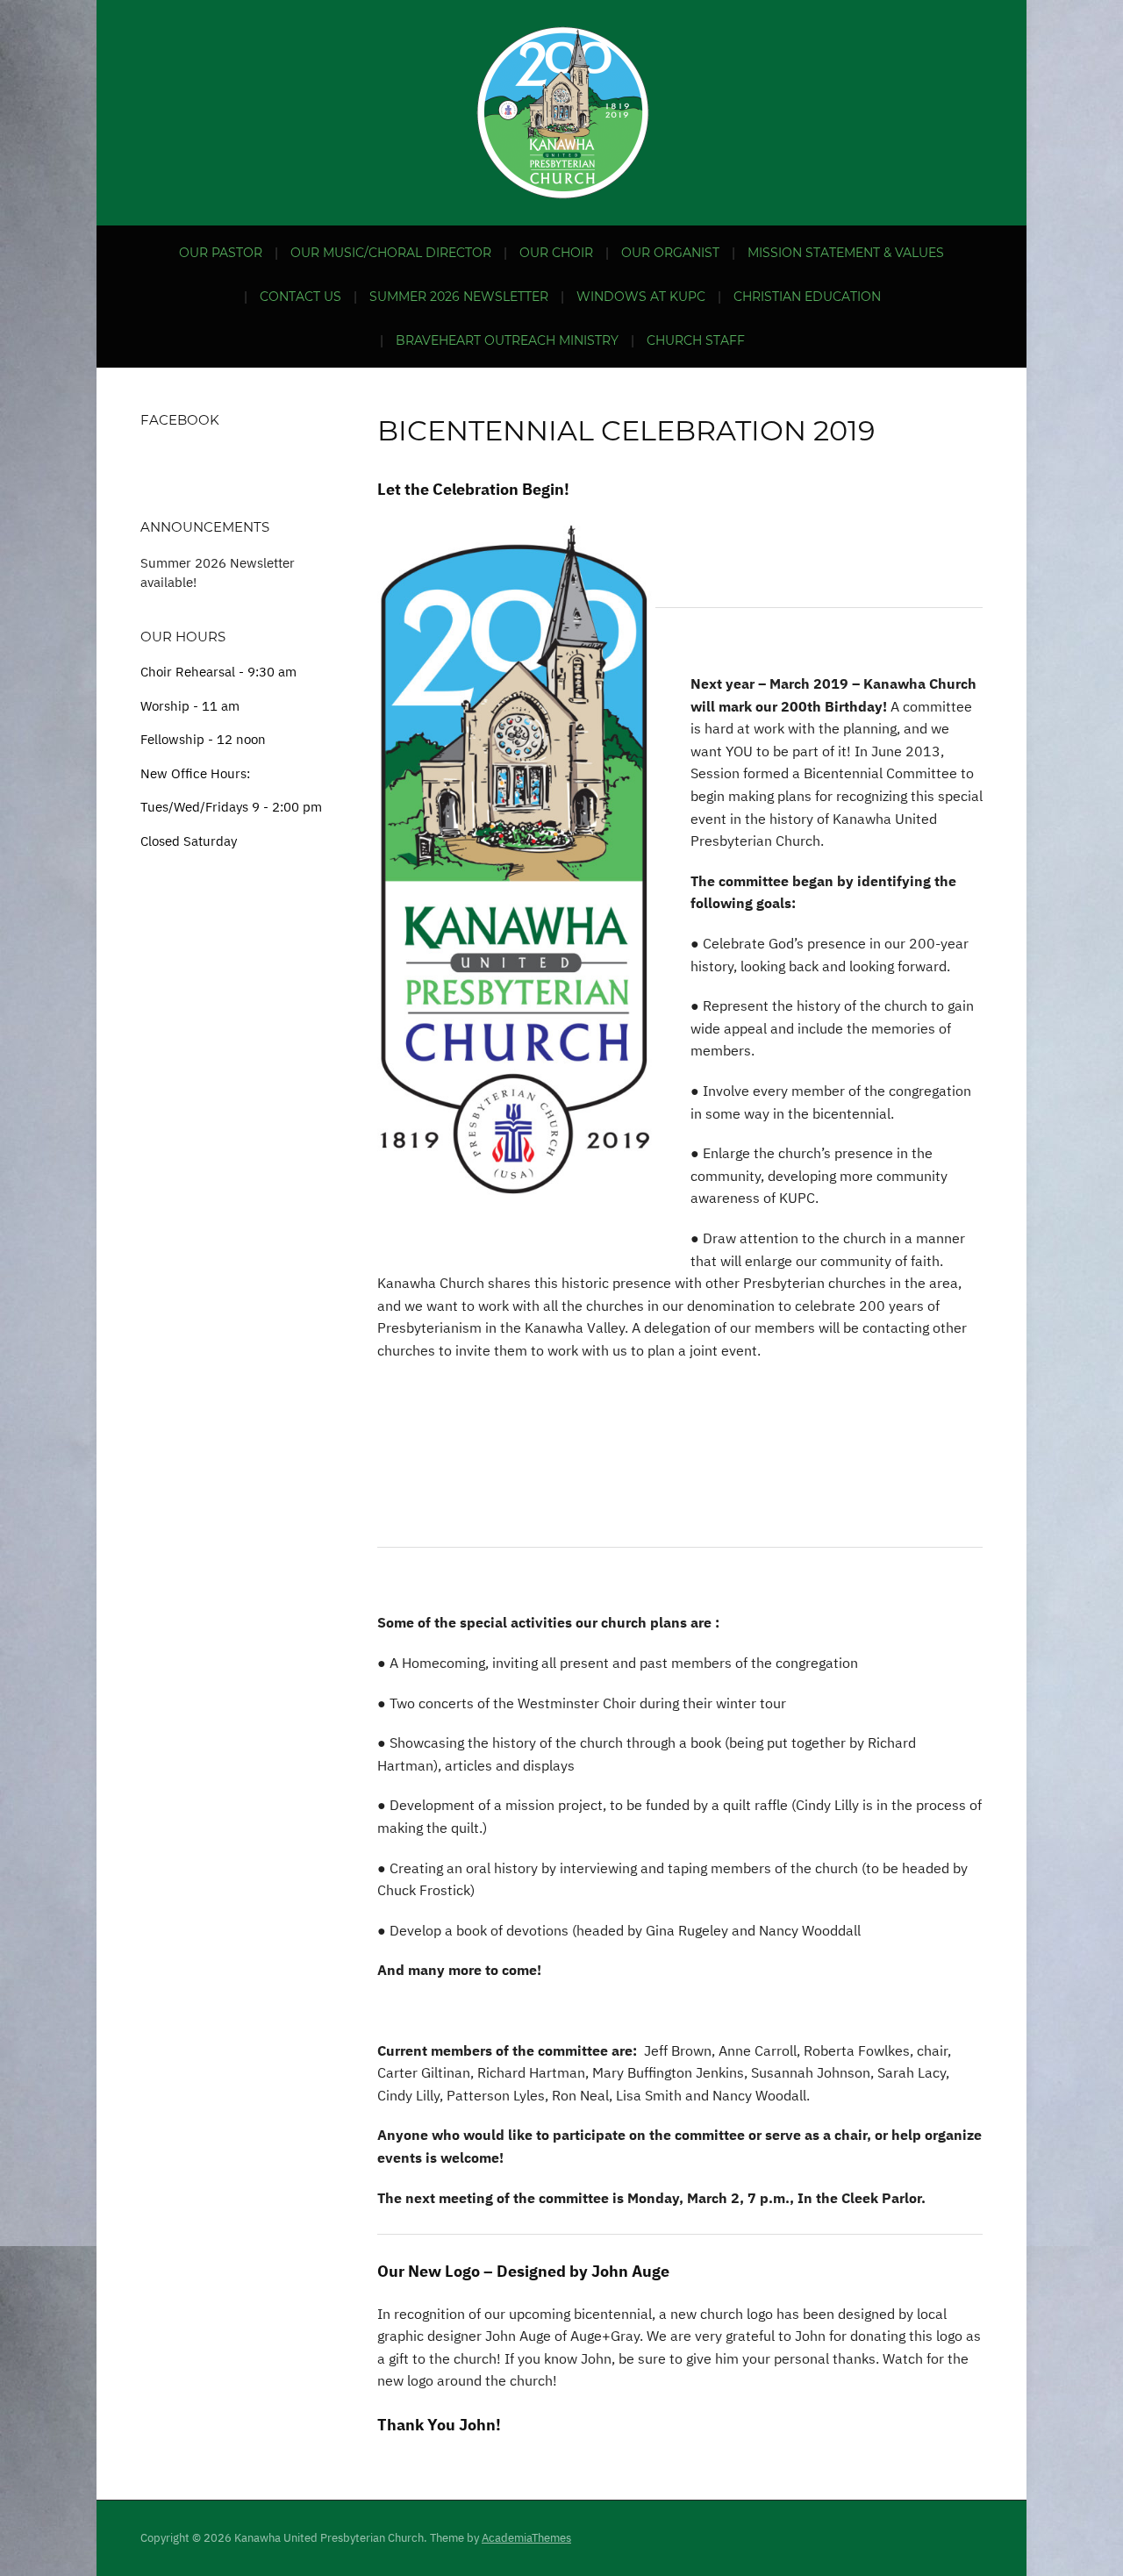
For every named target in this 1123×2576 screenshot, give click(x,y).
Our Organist (670, 253)
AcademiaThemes (526, 2538)
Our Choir (556, 253)
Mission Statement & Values (846, 253)
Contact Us (300, 297)
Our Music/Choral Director (391, 253)
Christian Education (807, 297)
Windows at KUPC (641, 297)
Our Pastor (221, 253)
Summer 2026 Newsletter (459, 297)
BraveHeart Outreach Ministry (507, 340)
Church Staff (696, 340)
